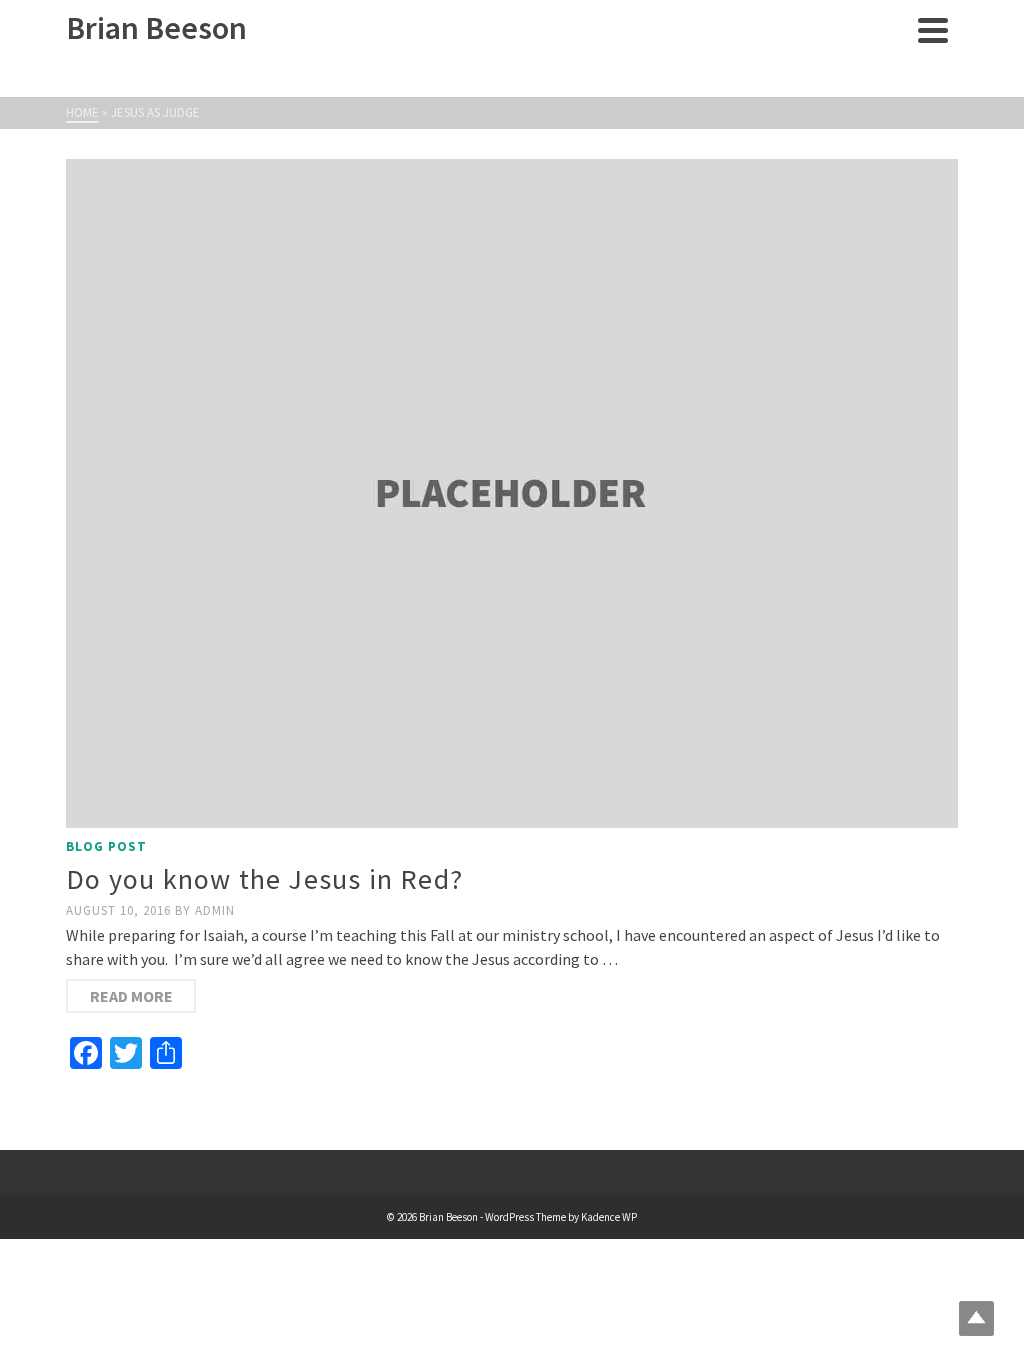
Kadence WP (609, 1217)
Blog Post (106, 846)
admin (215, 910)
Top (976, 1318)
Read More (131, 996)
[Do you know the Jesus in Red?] (512, 493)
